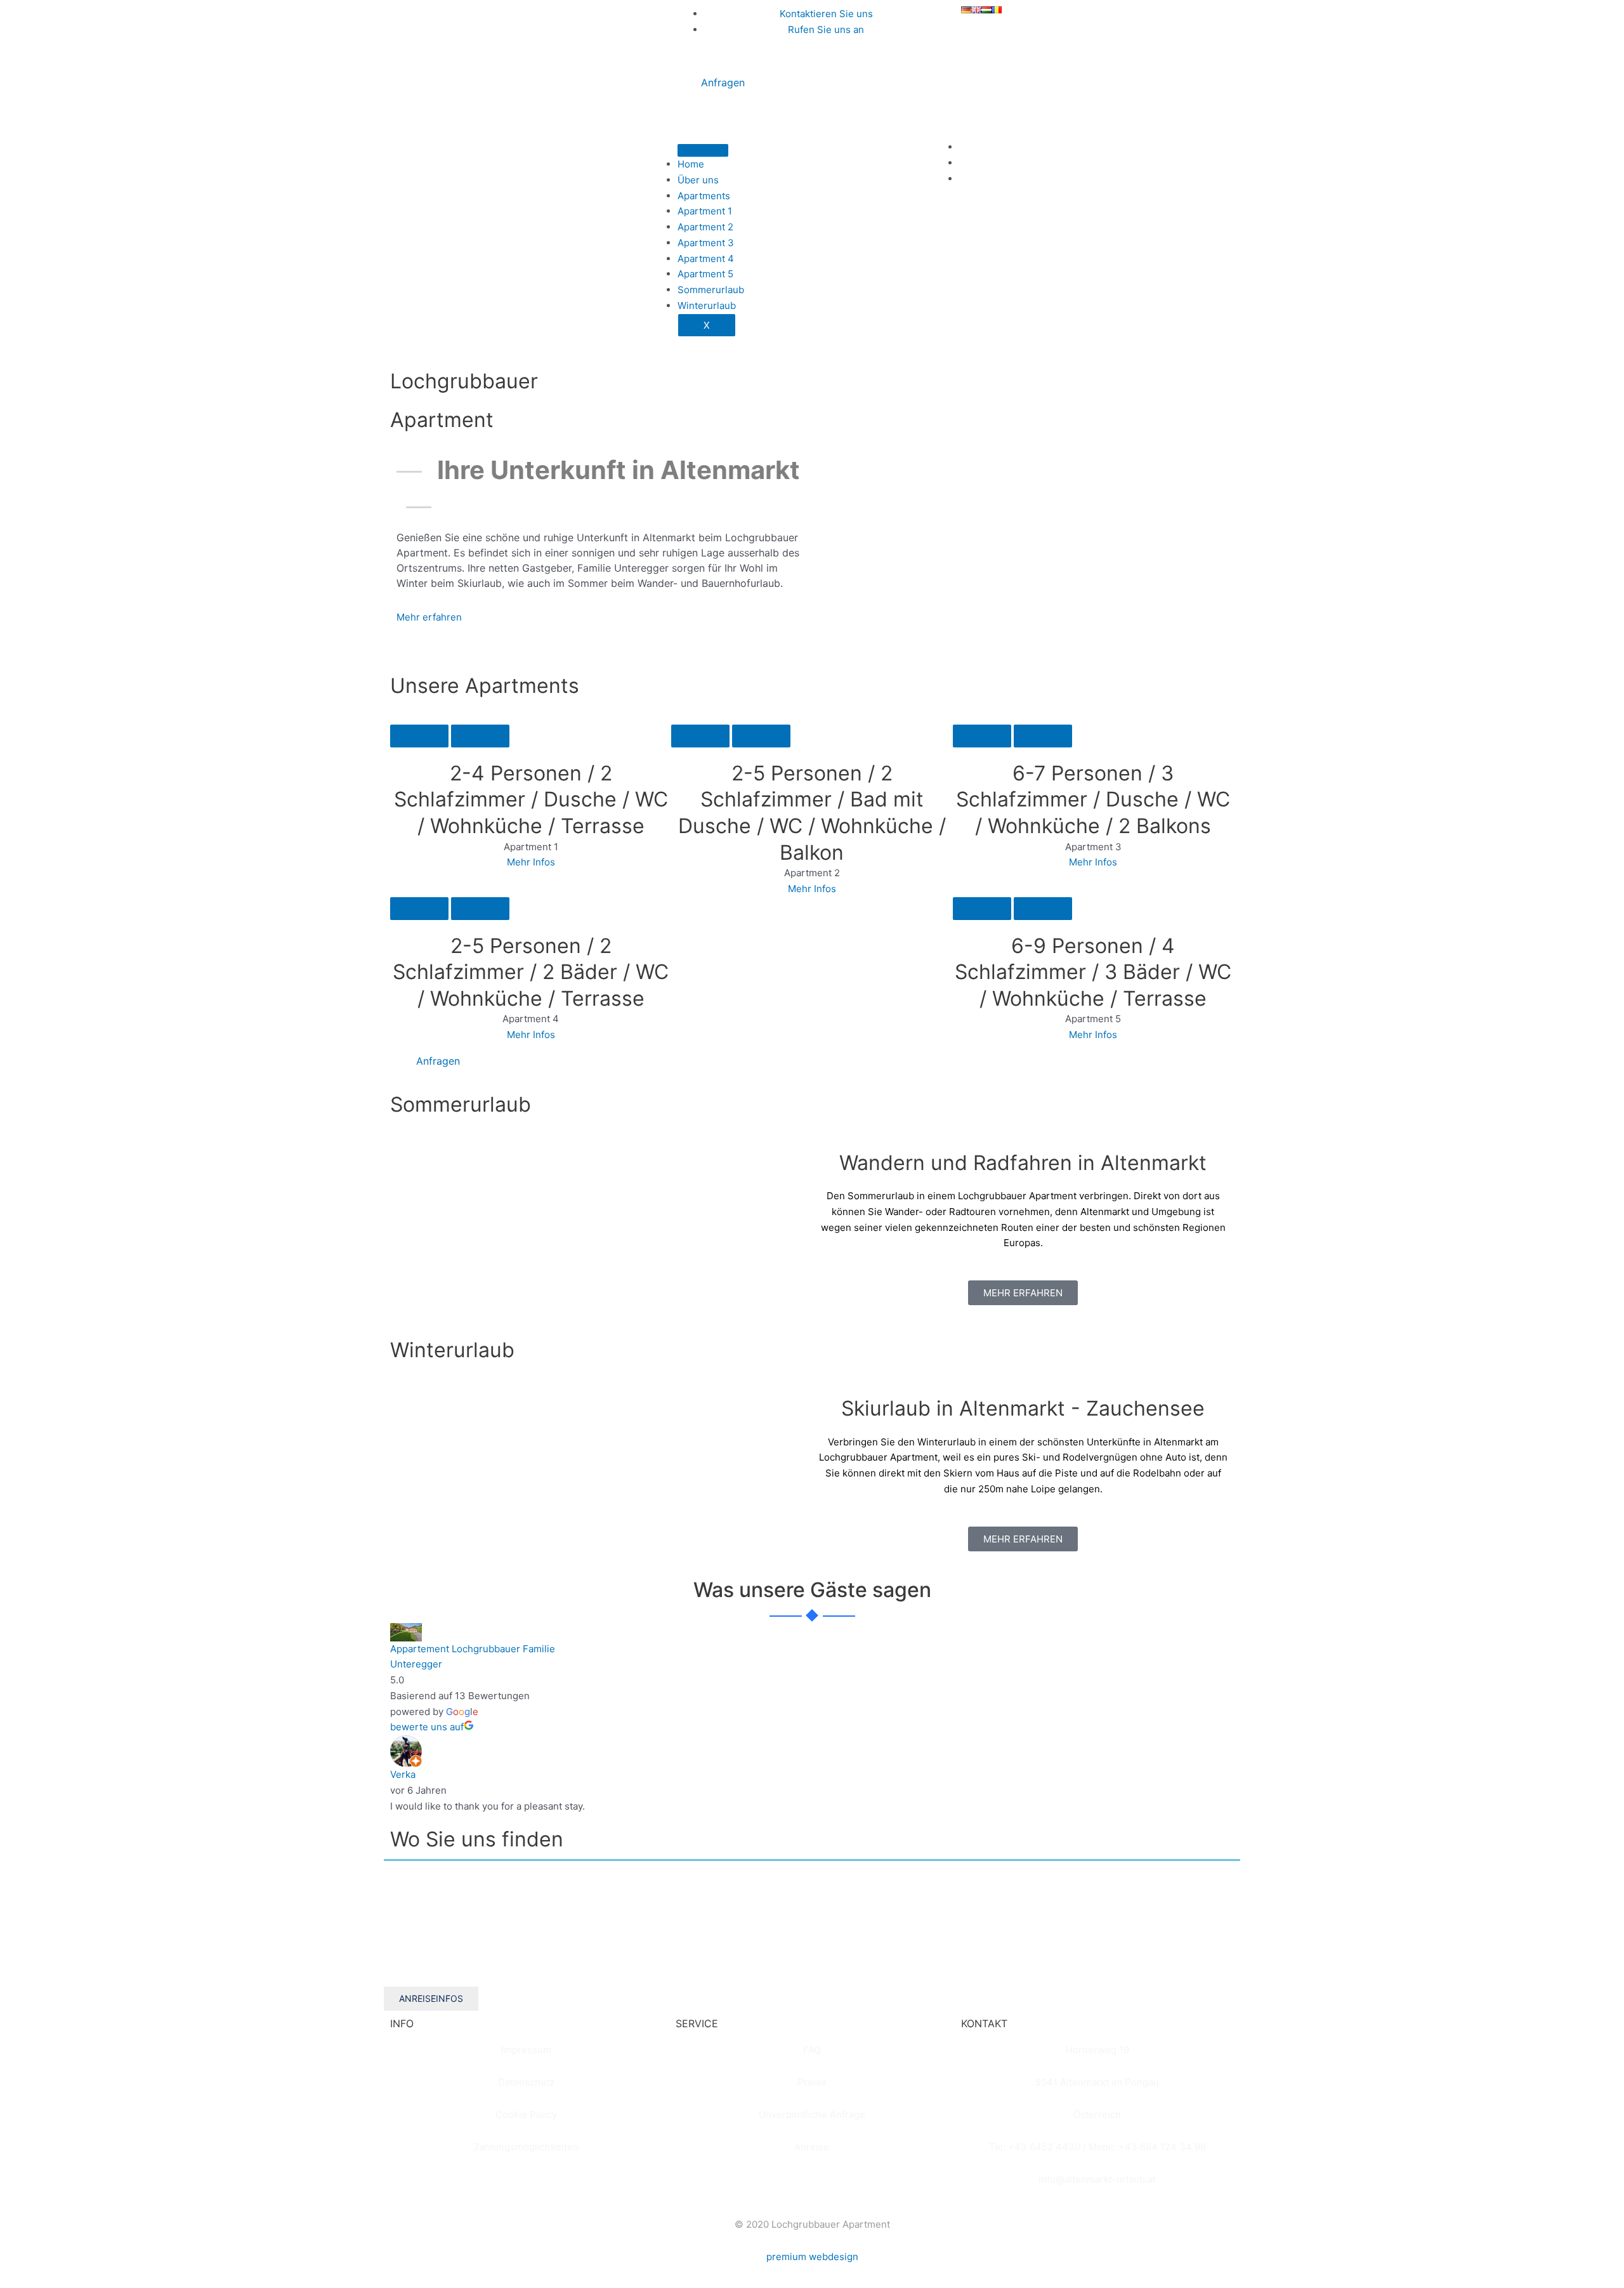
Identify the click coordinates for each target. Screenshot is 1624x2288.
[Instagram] (963, 163)
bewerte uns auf (427, 1727)
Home (691, 164)
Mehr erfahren (429, 617)
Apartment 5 (705, 274)
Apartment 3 (706, 243)
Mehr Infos (531, 862)
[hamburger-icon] (703, 150)
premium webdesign (812, 2257)
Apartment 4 (706, 259)
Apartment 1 (705, 211)
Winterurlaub (707, 306)
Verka (403, 1774)
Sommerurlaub (711, 290)
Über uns (698, 180)
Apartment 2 (705, 227)
